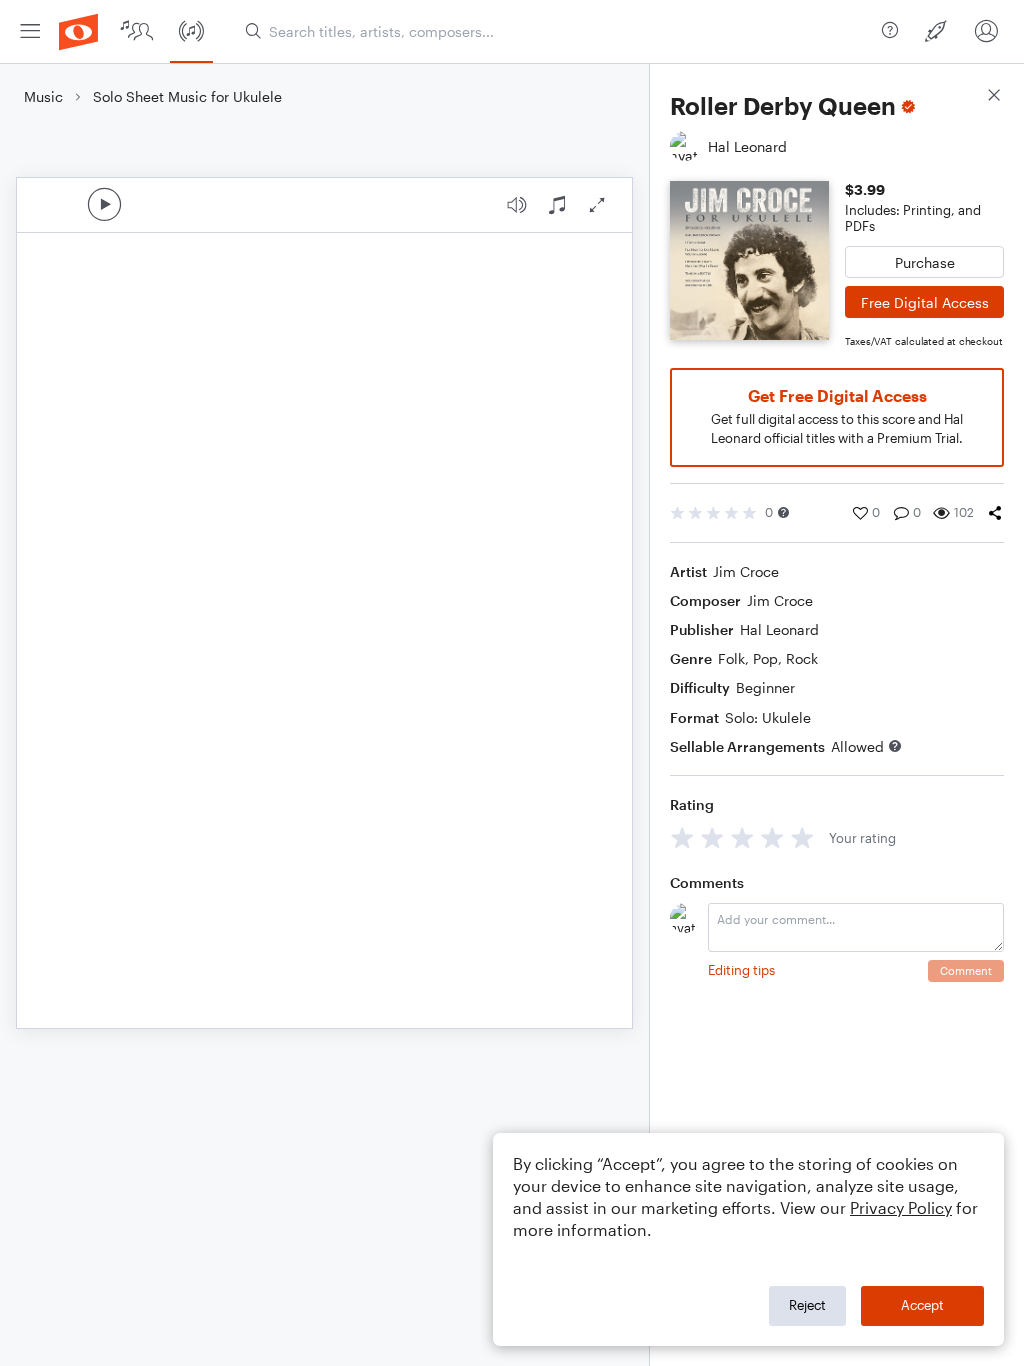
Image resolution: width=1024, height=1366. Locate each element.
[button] (783, 512)
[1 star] (682, 837)
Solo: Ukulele (768, 717)
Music (43, 96)
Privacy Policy (901, 1207)
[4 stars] (772, 837)
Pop (765, 658)
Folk (731, 658)
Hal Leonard (779, 629)
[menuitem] (30, 31)
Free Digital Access (925, 302)
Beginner (765, 687)
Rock (802, 658)
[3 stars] (742, 837)
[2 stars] (712, 837)
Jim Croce (746, 571)
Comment (966, 970)
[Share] (995, 513)
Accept (922, 1305)
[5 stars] (802, 837)
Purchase (925, 262)
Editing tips (741, 970)
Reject (807, 1305)
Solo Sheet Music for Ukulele (187, 96)
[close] (994, 97)
